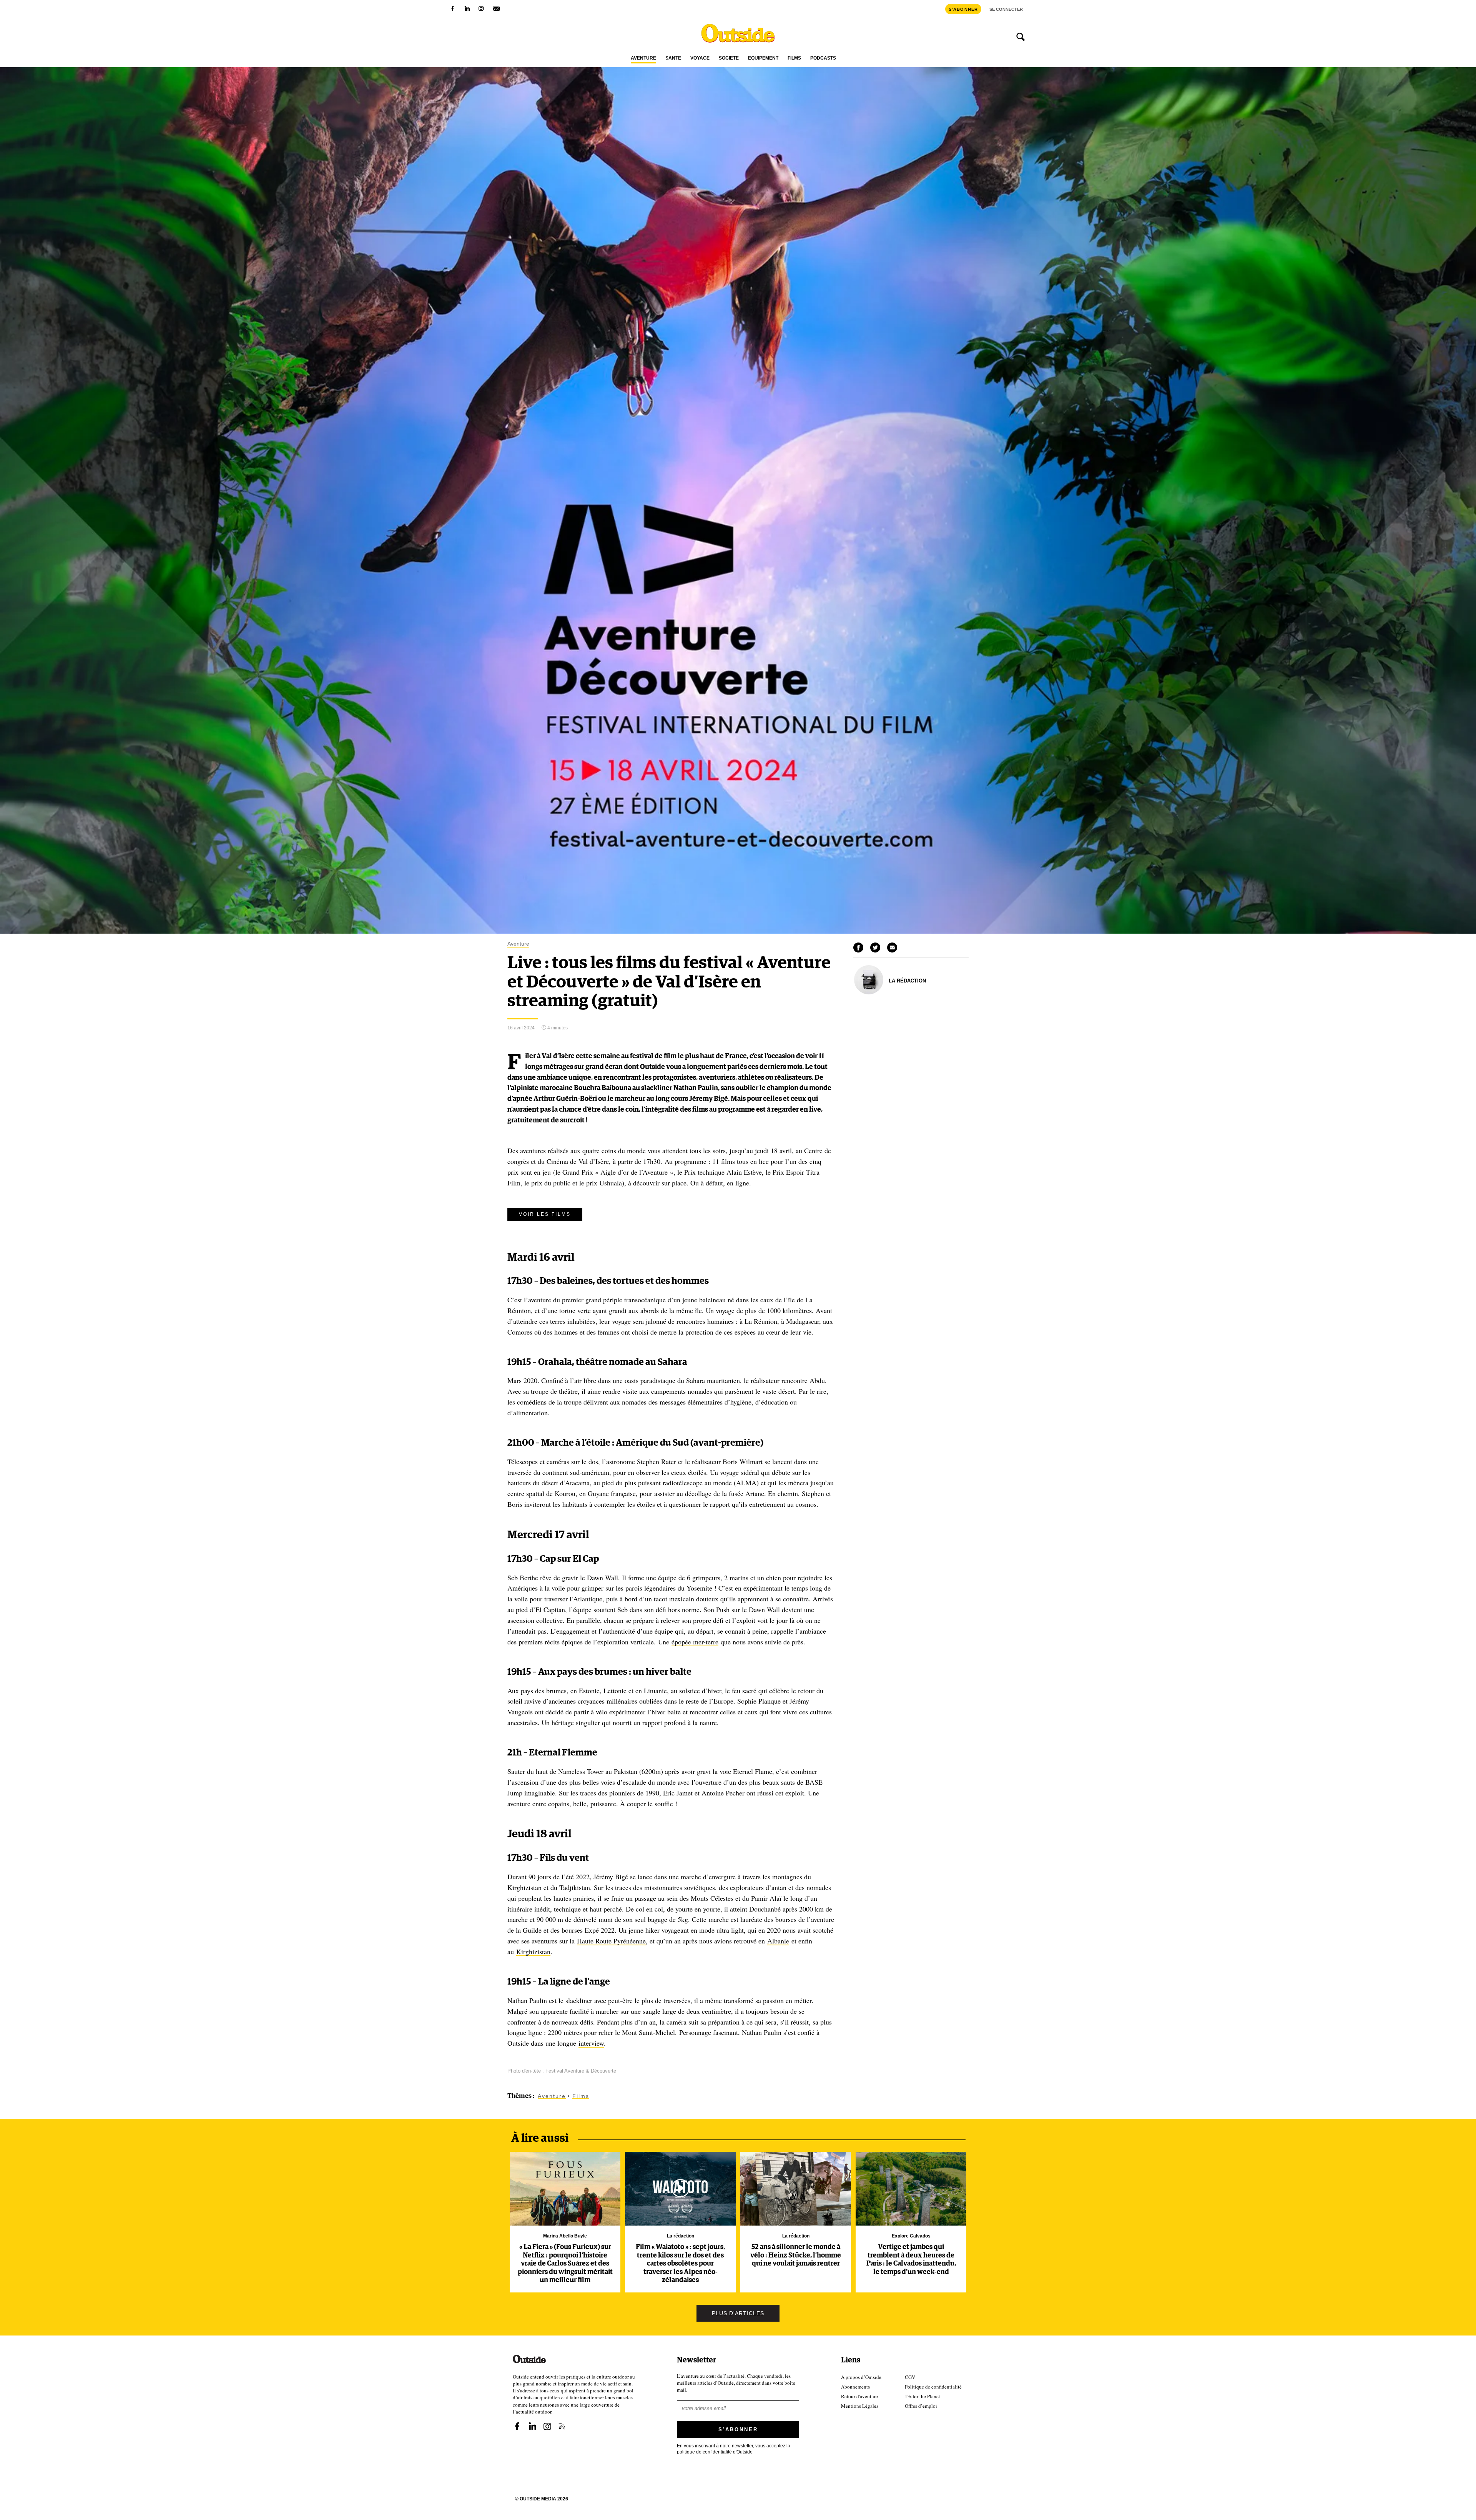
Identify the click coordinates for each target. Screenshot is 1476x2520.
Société (729, 58)
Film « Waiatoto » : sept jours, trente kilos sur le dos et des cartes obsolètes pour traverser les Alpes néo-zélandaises (680, 2264)
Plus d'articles (738, 2313)
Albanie (778, 1941)
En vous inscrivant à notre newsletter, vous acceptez (734, 2449)
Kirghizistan (533, 1952)
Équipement (763, 58)
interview (591, 2043)
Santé (673, 58)
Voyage (700, 58)
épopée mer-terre (695, 1642)
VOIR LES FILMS (545, 1214)
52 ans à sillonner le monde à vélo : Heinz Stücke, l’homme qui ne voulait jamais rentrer (796, 2255)
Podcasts (823, 58)
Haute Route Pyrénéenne (611, 1941)
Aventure (643, 58)
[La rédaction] (869, 992)
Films (794, 58)
